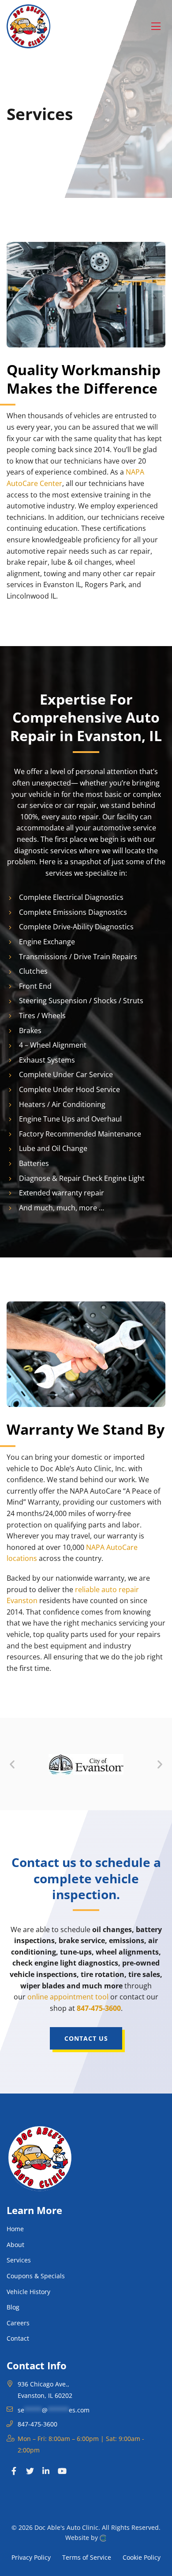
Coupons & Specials (36, 2276)
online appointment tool (68, 1997)
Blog (13, 2307)
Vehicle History (28, 2292)
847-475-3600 (99, 2008)
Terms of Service (87, 2557)
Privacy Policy (31, 2557)
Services (19, 2260)
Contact (18, 2338)
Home (15, 2229)
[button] (12, 1764)
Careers (18, 2323)
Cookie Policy (142, 2557)
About (15, 2245)
